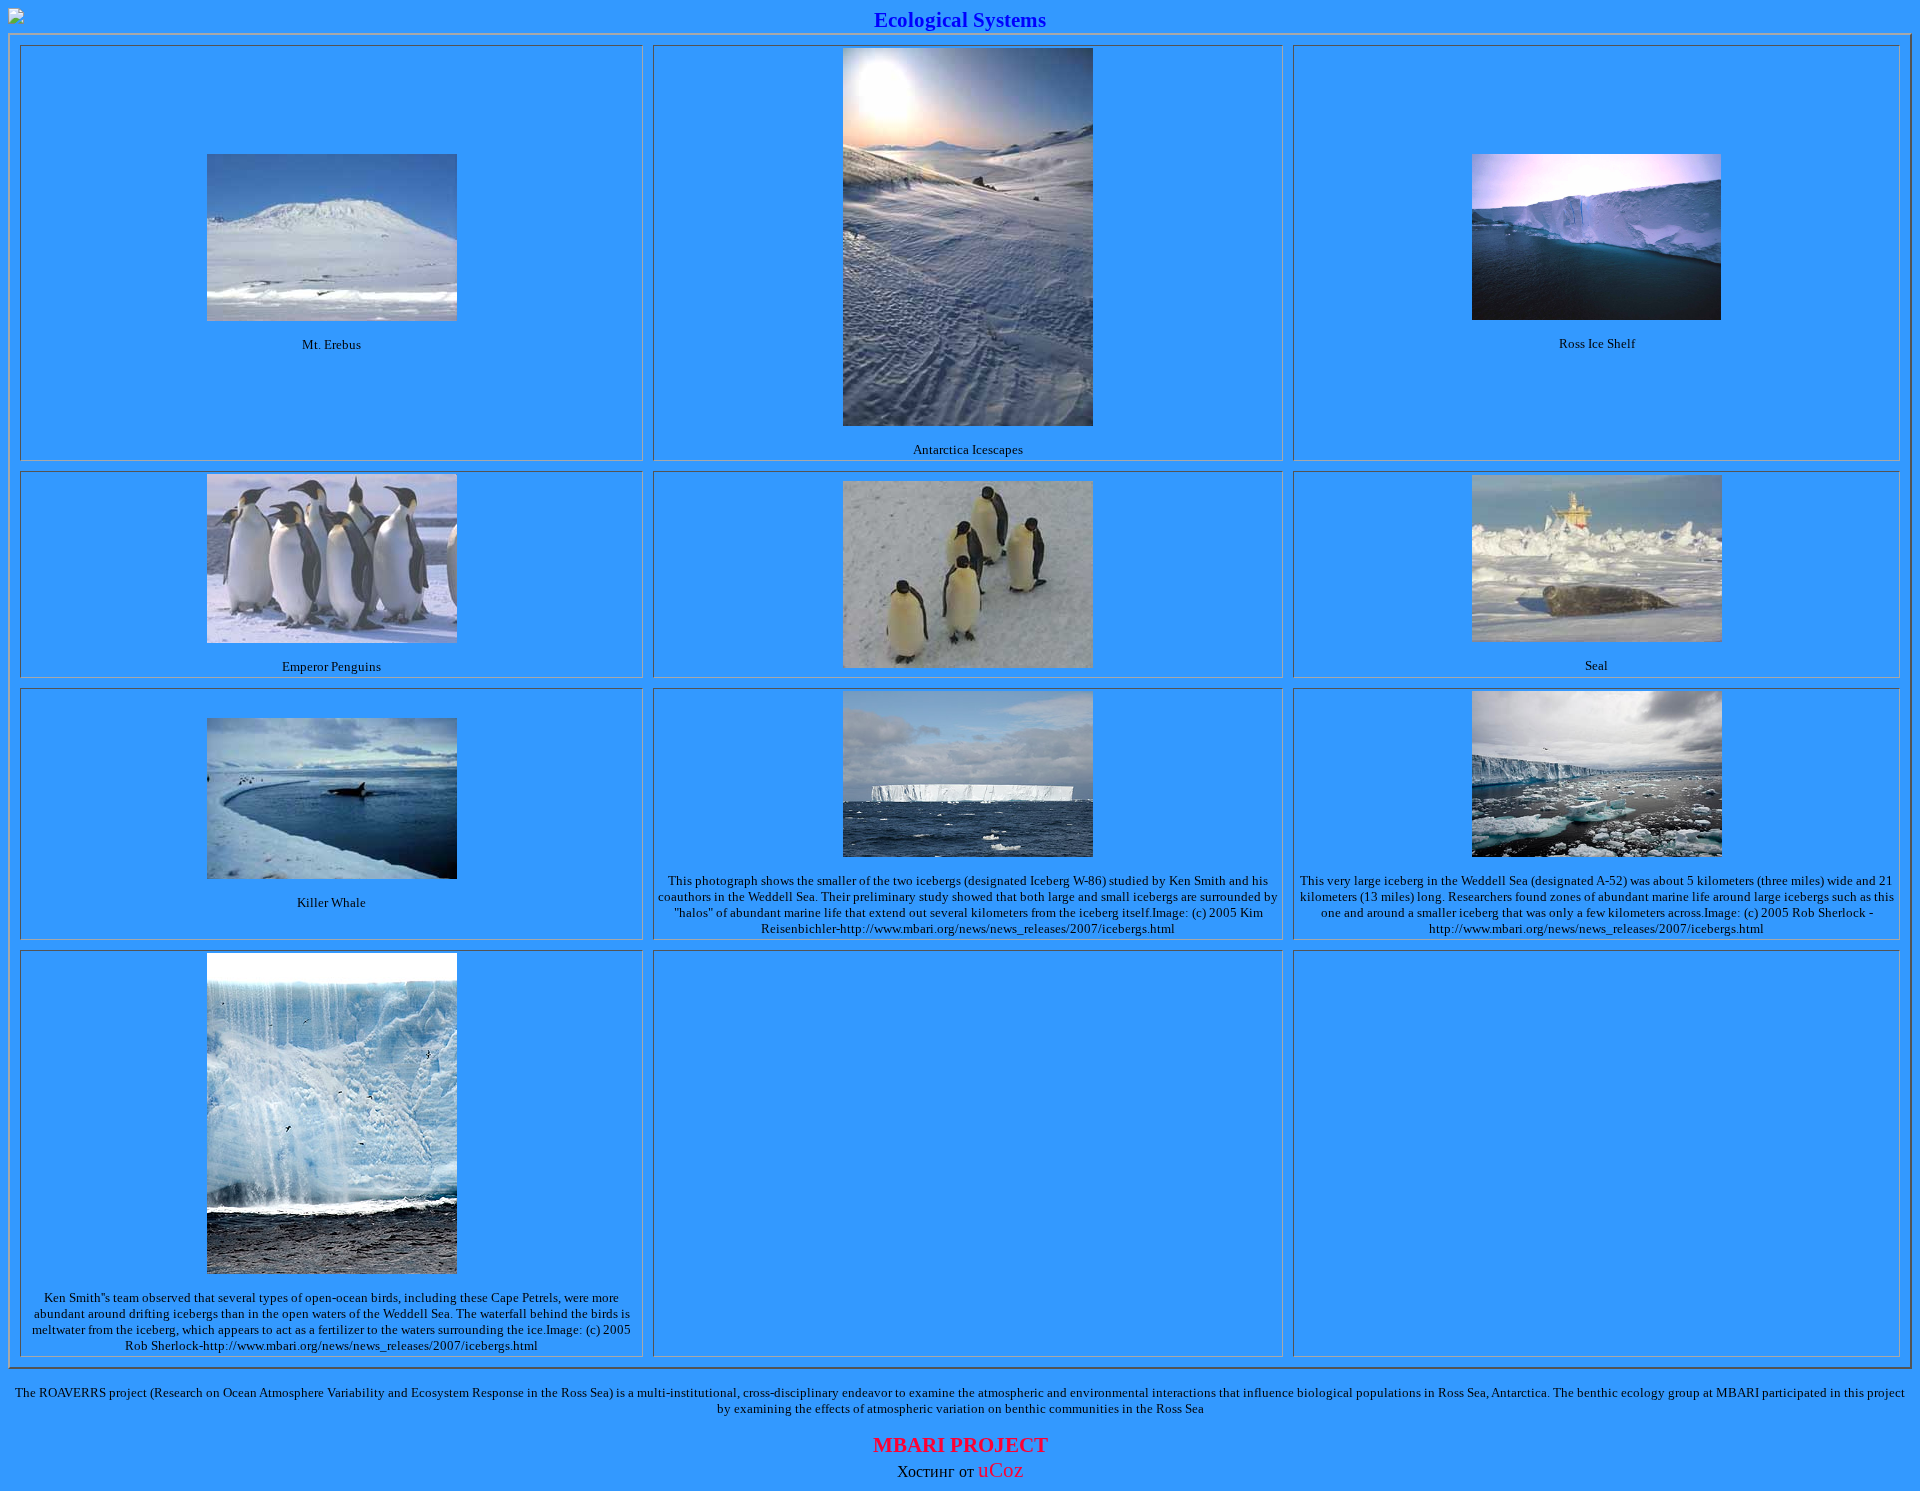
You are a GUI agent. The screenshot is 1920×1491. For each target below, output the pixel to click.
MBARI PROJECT (960, 1445)
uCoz (1000, 1470)
